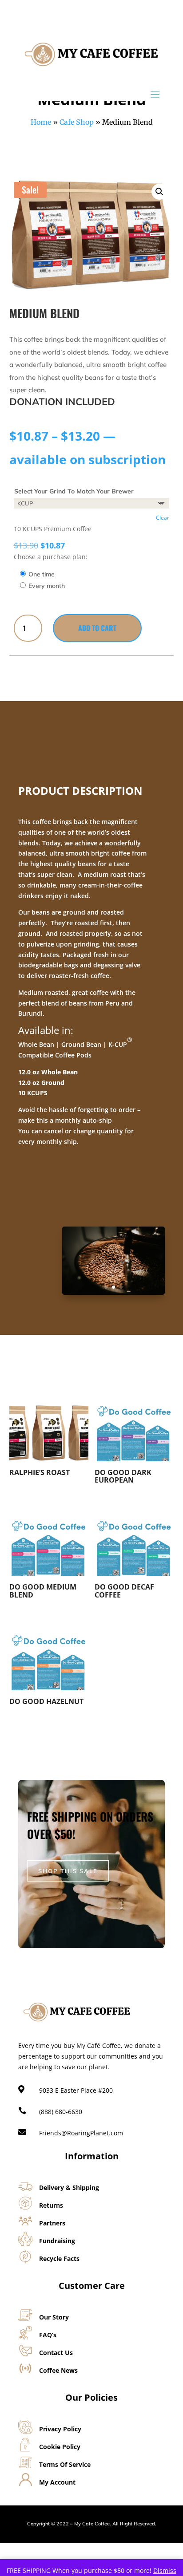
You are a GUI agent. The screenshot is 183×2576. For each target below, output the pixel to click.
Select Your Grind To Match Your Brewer (74, 491)
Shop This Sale (68, 1871)
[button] (159, 192)
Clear (163, 518)
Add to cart (97, 628)
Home (41, 122)
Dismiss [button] (165, 2570)
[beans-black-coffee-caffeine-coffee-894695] (113, 1292)
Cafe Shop (77, 122)
